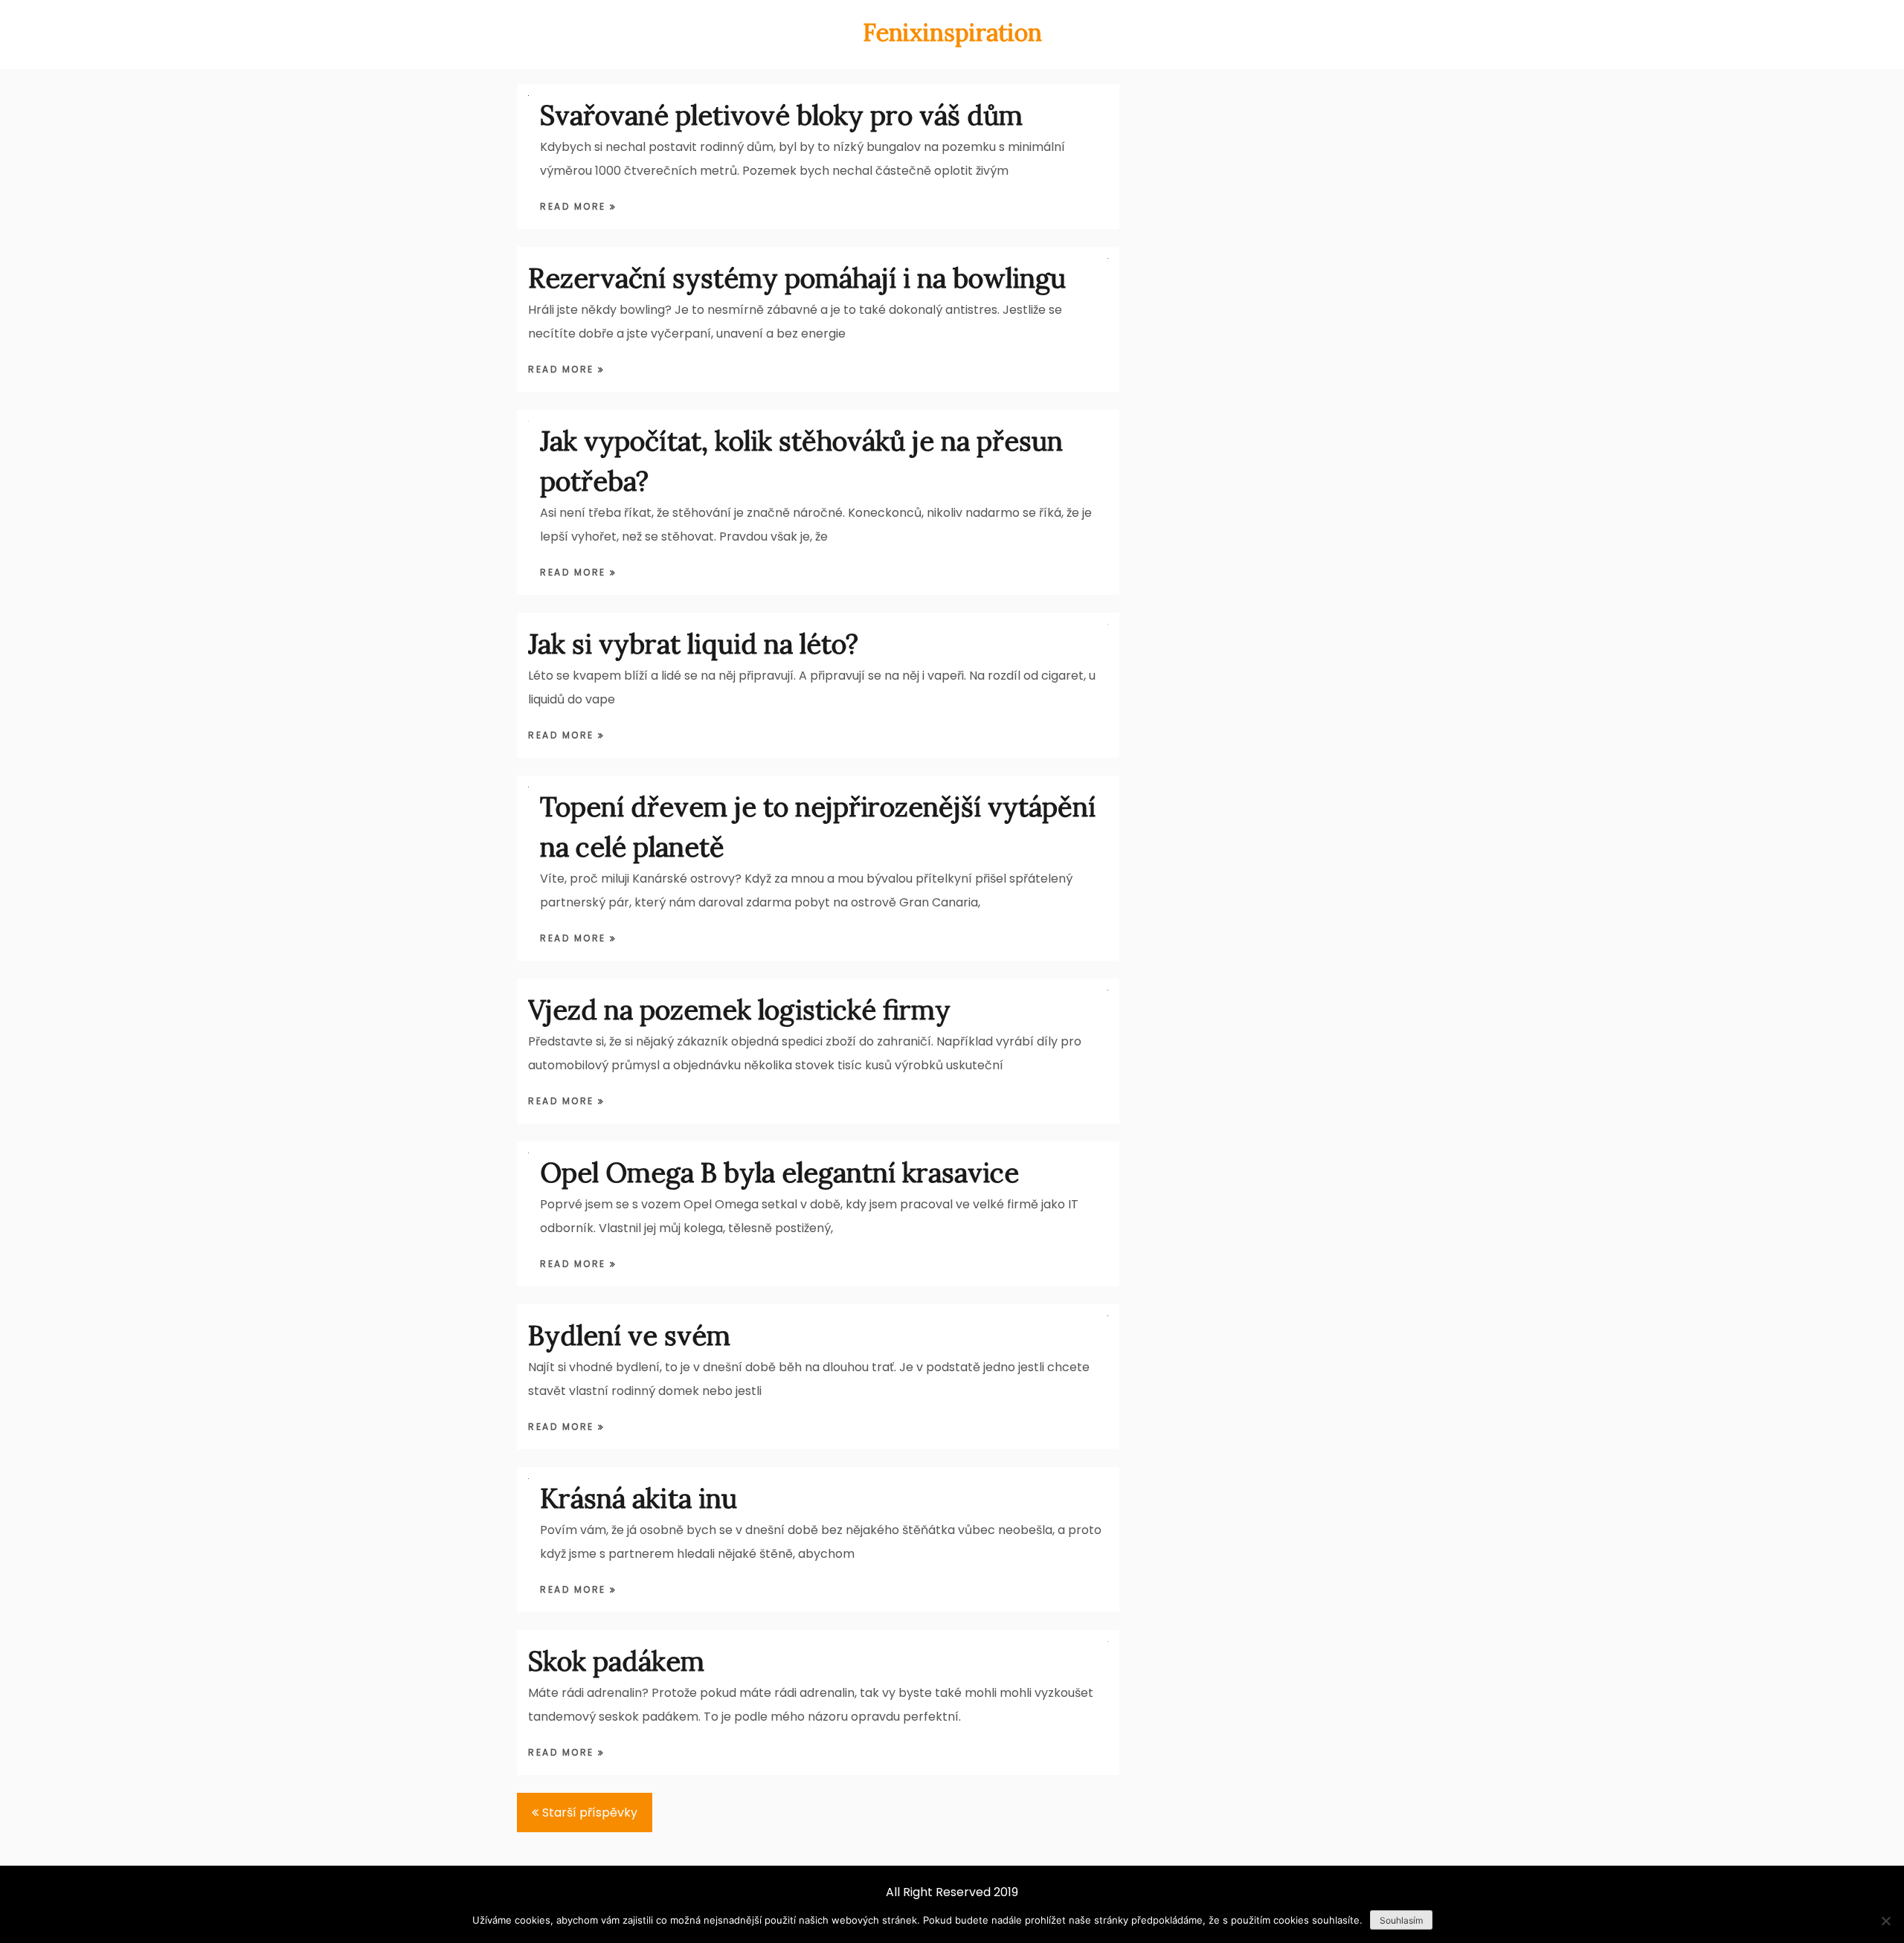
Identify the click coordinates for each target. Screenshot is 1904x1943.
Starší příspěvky (590, 1812)
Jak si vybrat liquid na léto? (693, 644)
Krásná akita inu (639, 1498)
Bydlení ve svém (629, 1335)
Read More (575, 206)
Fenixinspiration (952, 32)
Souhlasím (1401, 1920)
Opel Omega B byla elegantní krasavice (779, 1173)
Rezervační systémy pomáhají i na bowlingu (797, 278)
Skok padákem (616, 1661)
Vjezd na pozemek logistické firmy (739, 1010)
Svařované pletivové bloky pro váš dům (781, 115)
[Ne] (1885, 1921)
